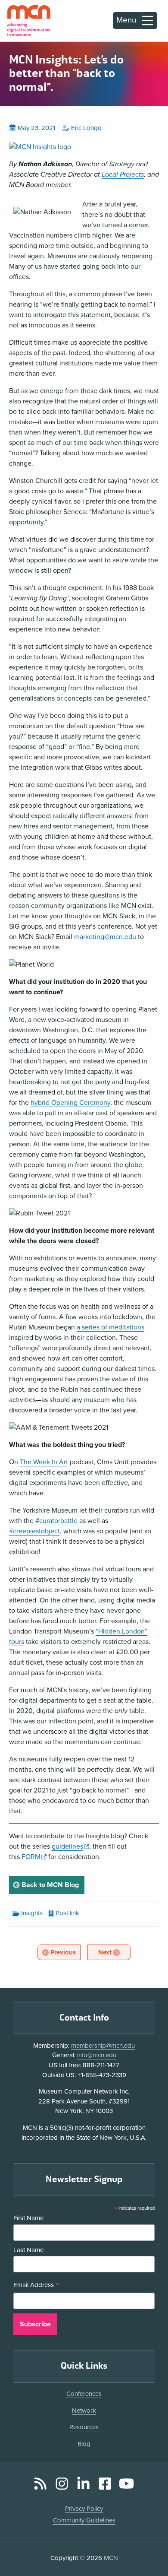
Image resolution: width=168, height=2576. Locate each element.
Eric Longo (86, 128)
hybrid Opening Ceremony (70, 1103)
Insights (32, 1913)
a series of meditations (110, 1327)
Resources (84, 2427)
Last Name (28, 2250)
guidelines (70, 1846)
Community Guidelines (84, 2520)
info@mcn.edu (97, 2055)
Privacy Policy (84, 2509)
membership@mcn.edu (103, 2046)
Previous (65, 1952)
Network (84, 2411)
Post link (67, 1913)
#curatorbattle (56, 1521)
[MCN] (29, 21)
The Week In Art (44, 1462)
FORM (34, 1857)
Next (114, 1952)
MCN (111, 2558)
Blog (84, 2444)
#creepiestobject (34, 1531)
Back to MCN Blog (52, 1885)
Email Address (36, 2286)
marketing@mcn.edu (105, 937)
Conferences (84, 2394)
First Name (28, 2218)
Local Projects (123, 174)
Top (149, 2545)
